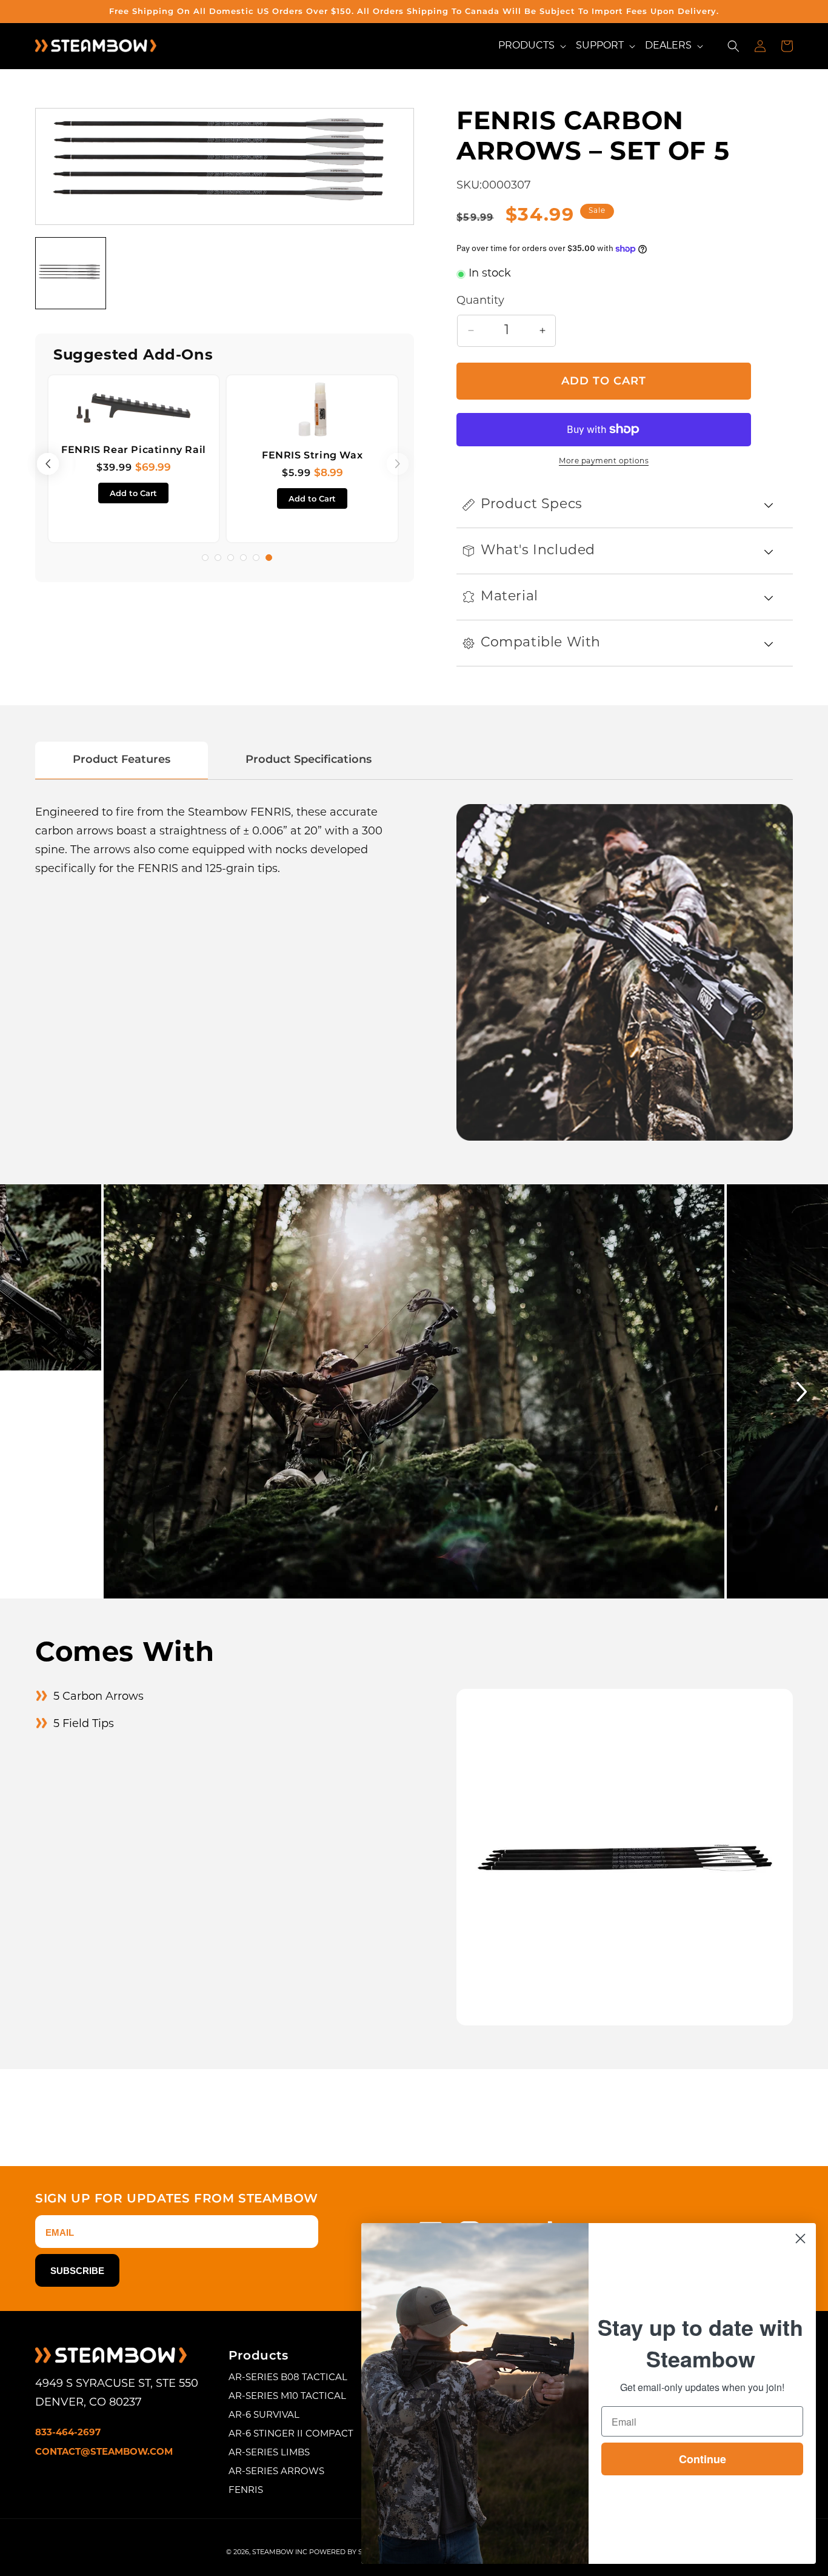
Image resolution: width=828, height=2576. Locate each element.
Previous (52, 464)
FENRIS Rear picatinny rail (134, 450)
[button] (532, 46)
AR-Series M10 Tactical (287, 2397)
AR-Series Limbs (269, 2453)
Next (722, 1391)
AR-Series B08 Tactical (288, 2378)
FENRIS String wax (312, 455)
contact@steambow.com (104, 2453)
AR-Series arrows (276, 2472)
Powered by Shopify (349, 2553)
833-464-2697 (68, 2433)
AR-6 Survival (264, 2416)
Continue (703, 2459)
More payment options (604, 461)
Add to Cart (133, 493)
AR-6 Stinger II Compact (291, 2434)
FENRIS (246, 2491)
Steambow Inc (280, 2553)
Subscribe (77, 2271)
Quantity (480, 301)
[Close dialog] (800, 2239)
